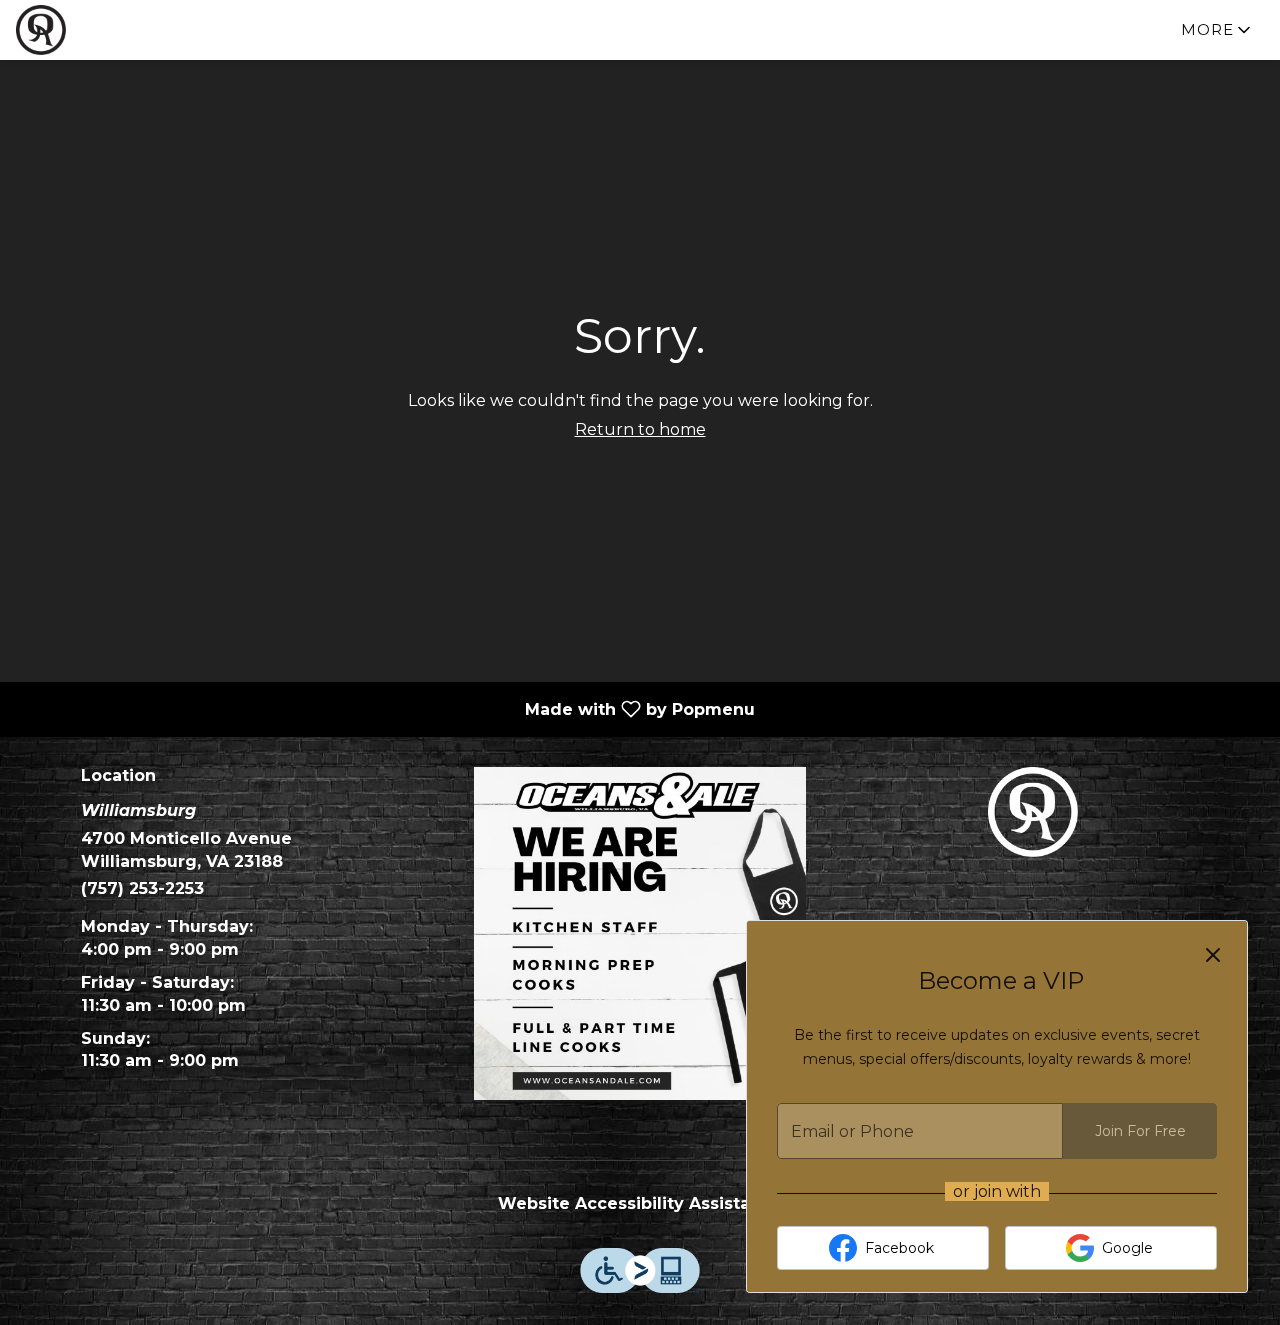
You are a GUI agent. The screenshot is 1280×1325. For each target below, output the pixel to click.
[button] (1217, 30)
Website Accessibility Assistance (640, 1203)
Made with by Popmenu (385, 708)
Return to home (640, 429)
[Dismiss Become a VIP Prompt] (1213, 955)
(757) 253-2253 (142, 888)
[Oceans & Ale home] (106, 30)
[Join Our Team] (640, 932)
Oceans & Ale (1032, 812)
